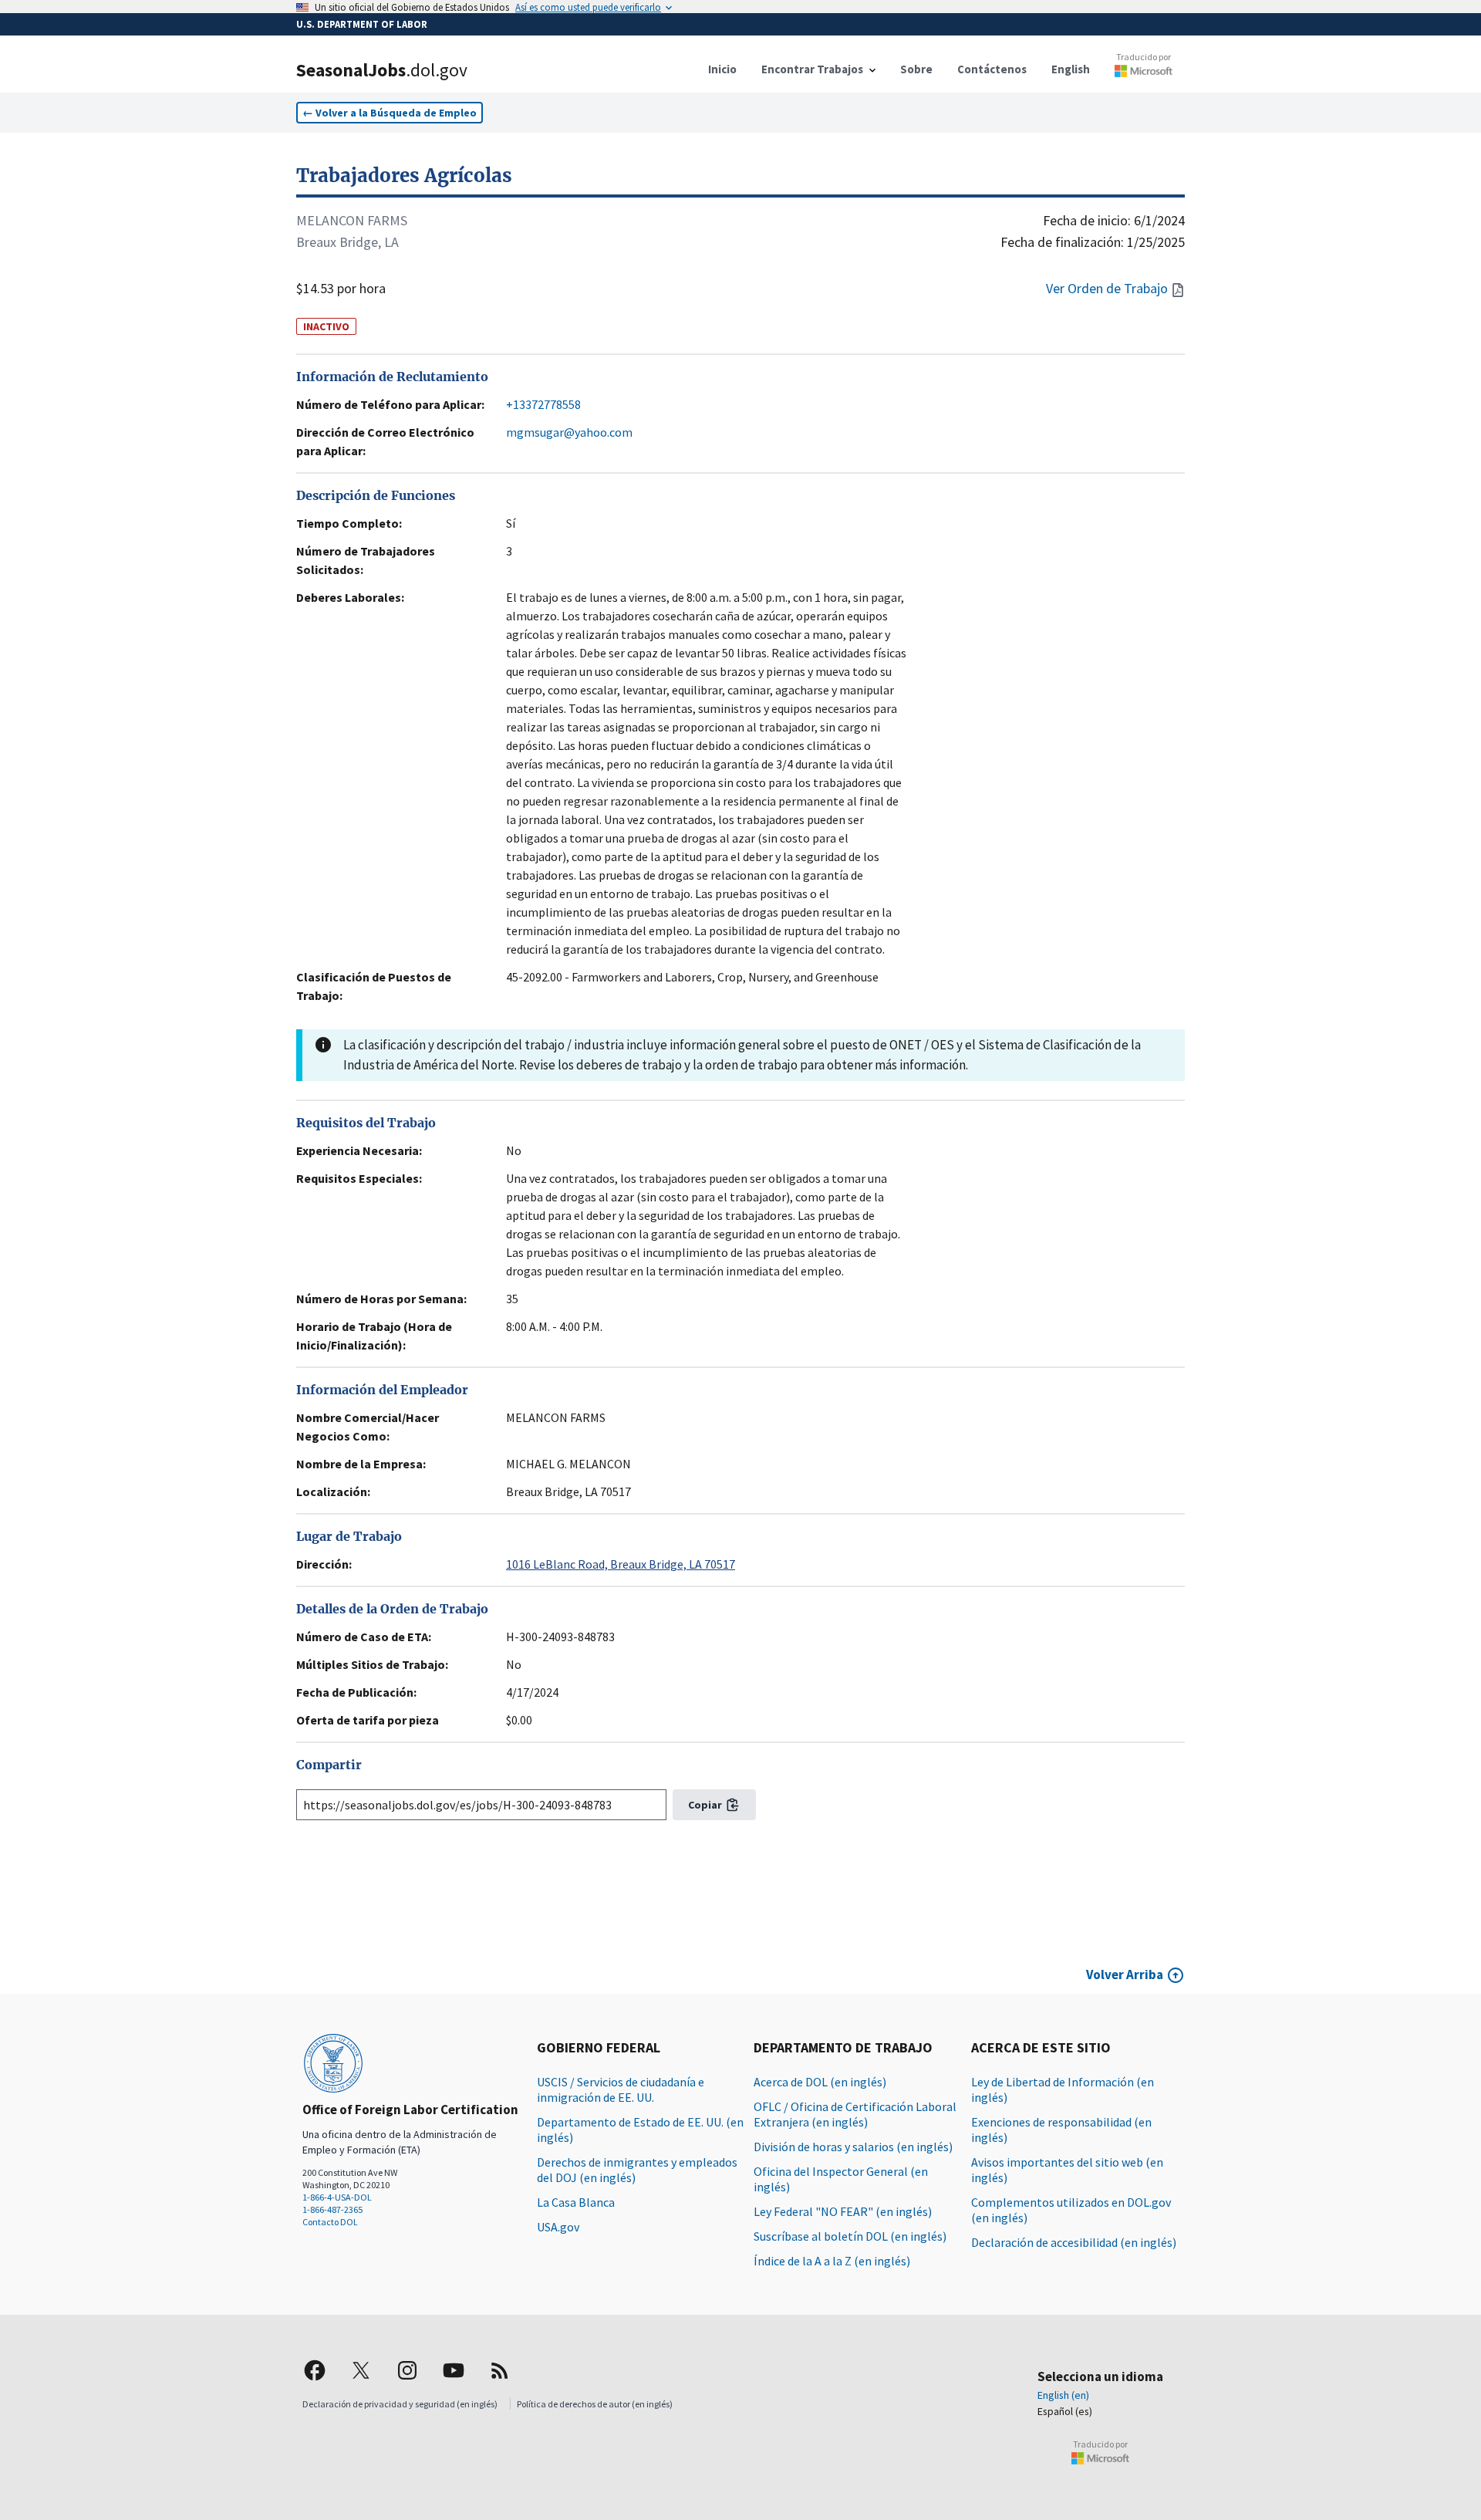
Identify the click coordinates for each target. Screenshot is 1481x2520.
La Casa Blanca (576, 2202)
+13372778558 (543, 404)
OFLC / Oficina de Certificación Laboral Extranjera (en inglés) (855, 2114)
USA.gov (558, 2227)
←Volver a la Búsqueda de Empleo (390, 113)
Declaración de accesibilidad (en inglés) (1074, 2242)
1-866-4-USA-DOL (337, 2197)
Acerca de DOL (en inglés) (820, 2082)
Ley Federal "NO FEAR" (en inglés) (843, 2211)
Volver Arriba (1125, 1974)
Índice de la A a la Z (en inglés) (832, 2261)
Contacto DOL (330, 2222)
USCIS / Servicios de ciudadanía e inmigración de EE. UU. (621, 2089)
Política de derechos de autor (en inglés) (595, 2404)
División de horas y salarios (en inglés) (853, 2147)
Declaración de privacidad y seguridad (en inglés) (400, 2404)
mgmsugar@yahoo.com (569, 432)
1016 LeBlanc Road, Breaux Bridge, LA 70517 (621, 1564)
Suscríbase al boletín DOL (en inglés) (850, 2236)
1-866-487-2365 (332, 2209)
